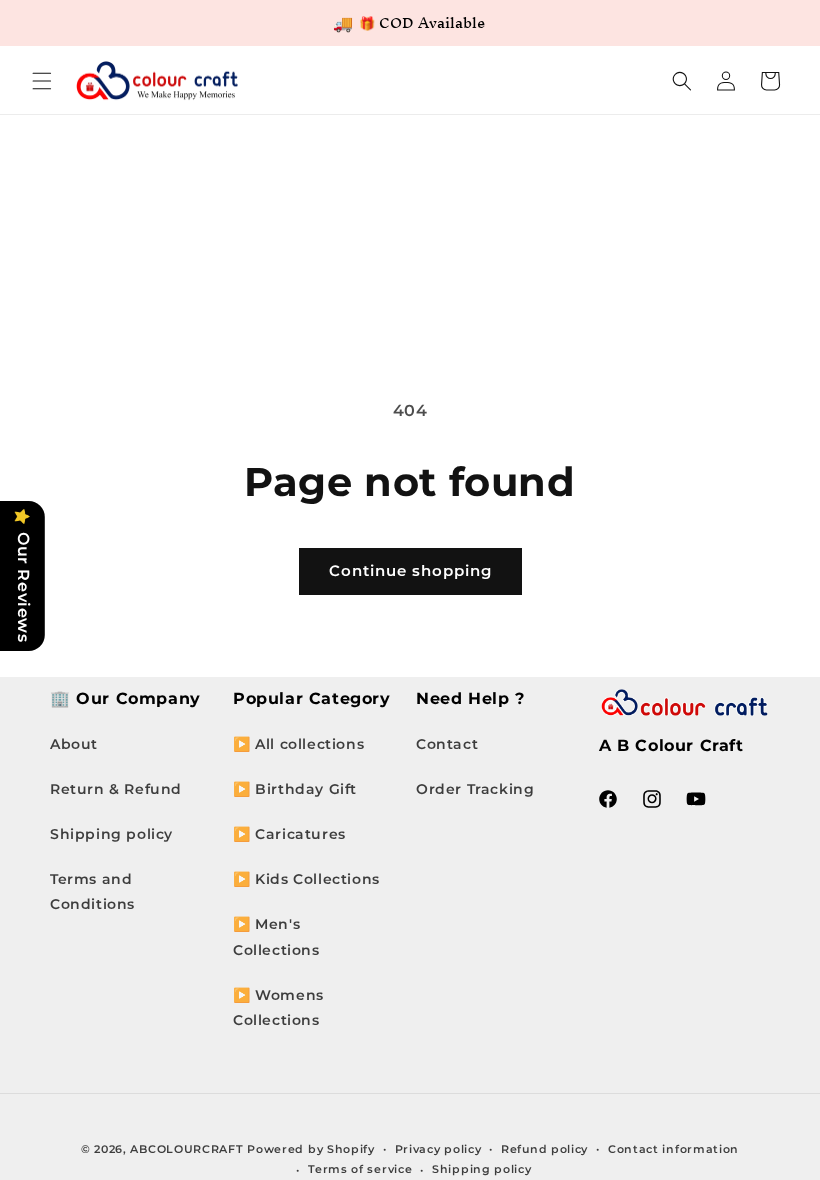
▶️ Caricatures (289, 834)
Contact (447, 744)
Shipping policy (111, 834)
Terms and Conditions (92, 891)
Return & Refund (116, 789)
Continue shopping (410, 570)
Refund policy (544, 1149)
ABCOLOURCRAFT (186, 1149)
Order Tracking (475, 789)
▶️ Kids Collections (306, 879)
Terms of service (360, 1169)
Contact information (673, 1149)
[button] (42, 81)
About (74, 744)
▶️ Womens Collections (278, 1007)
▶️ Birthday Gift (295, 789)
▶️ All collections (298, 744)
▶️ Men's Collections (276, 936)
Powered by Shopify (311, 1149)
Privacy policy (438, 1149)
